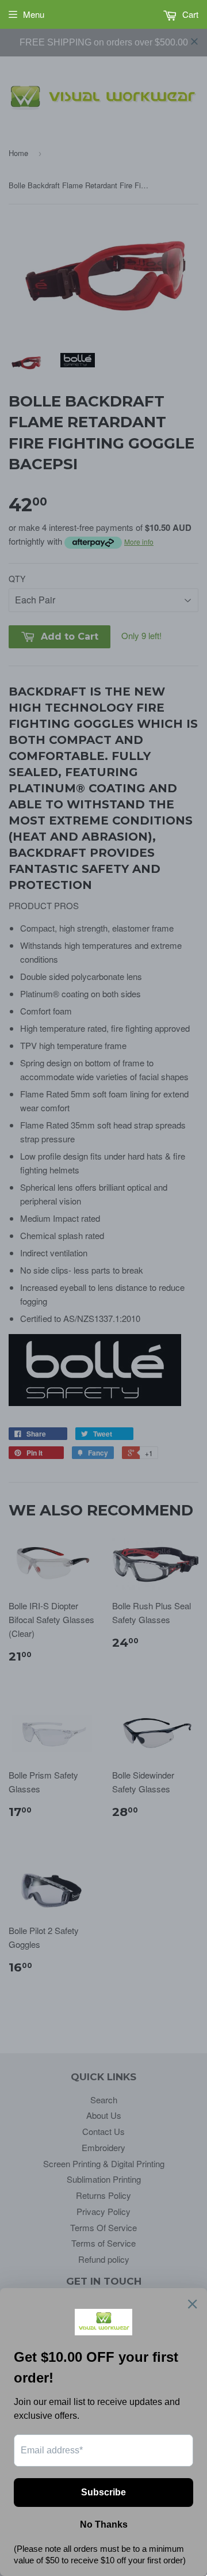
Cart (189, 14)
